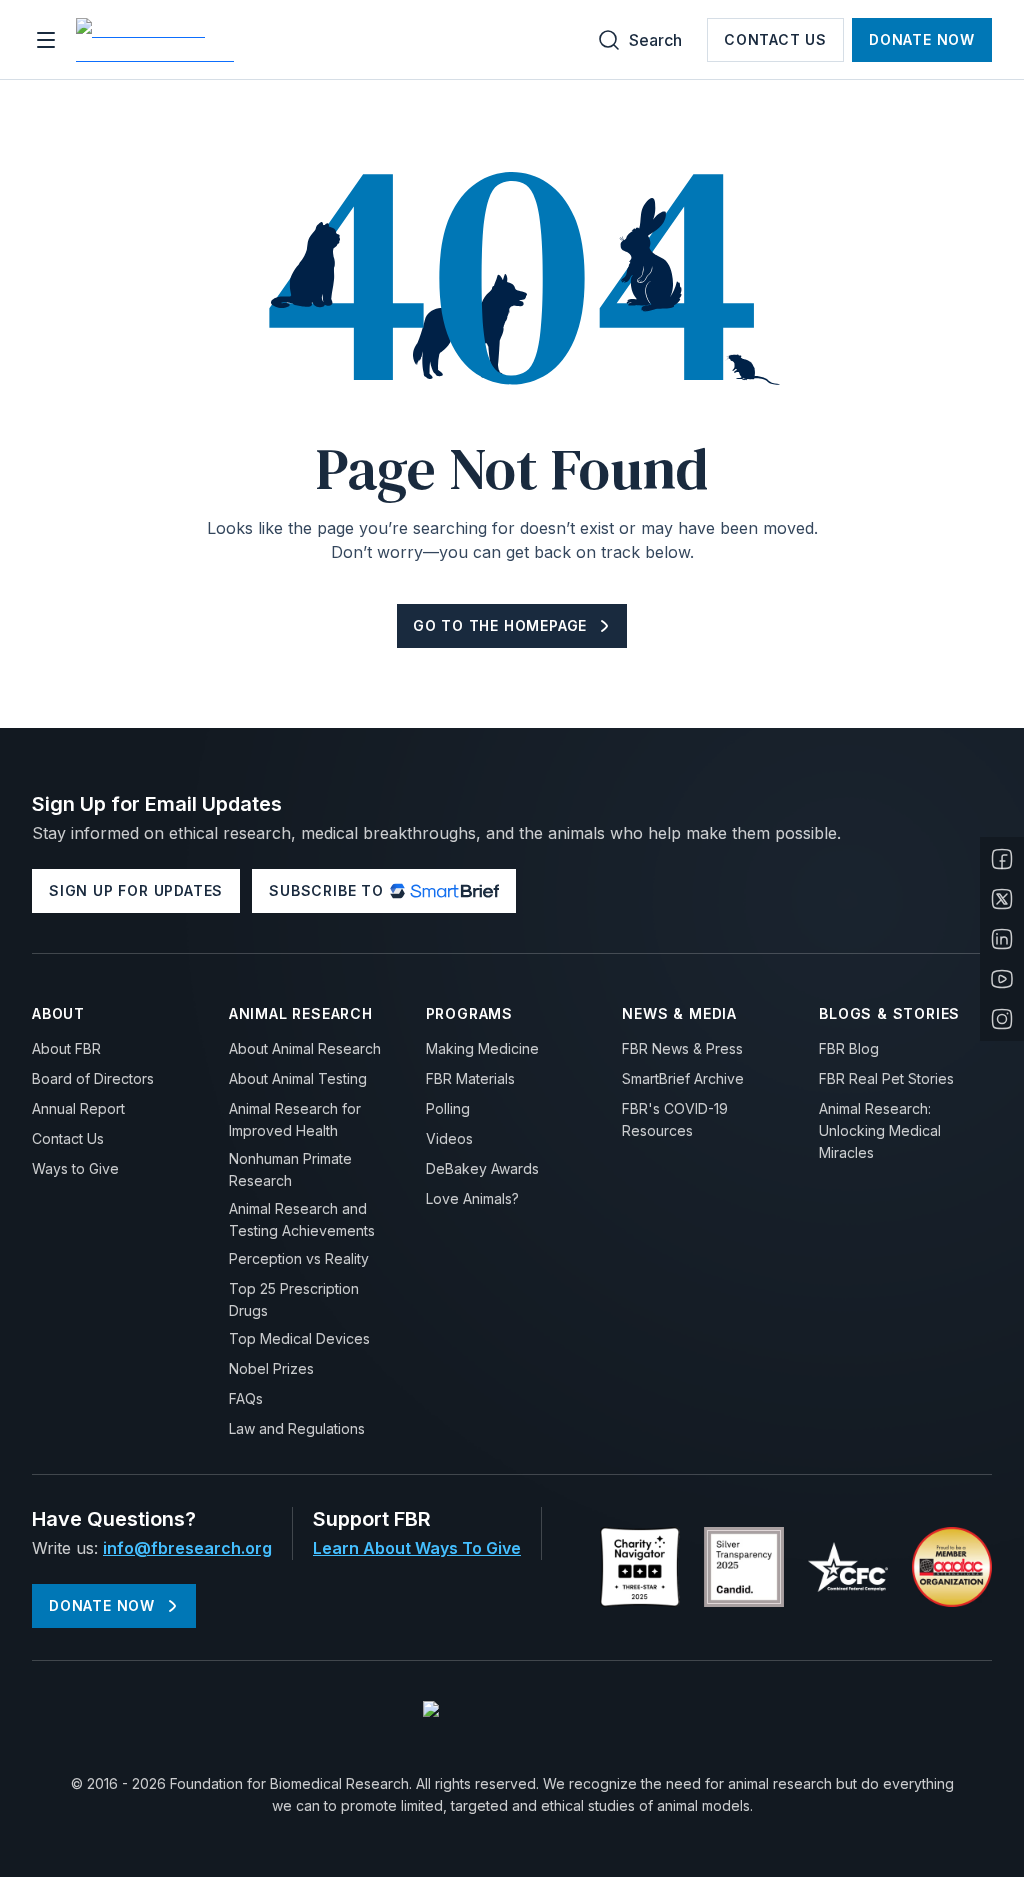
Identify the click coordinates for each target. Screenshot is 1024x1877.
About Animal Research (305, 1048)
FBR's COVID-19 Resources (675, 1119)
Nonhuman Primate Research (290, 1169)
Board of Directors (93, 1078)
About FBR (66, 1048)
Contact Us (775, 39)
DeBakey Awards (482, 1168)
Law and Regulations (297, 1428)
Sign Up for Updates (136, 890)
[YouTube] (1002, 979)
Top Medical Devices (299, 1338)
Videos (449, 1138)
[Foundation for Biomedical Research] (158, 40)
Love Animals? (472, 1198)
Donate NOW (922, 39)
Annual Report (78, 1108)
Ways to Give (75, 1168)
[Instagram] (1002, 1019)
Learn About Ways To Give (417, 1548)
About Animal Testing (298, 1078)
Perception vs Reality (299, 1258)
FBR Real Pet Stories (886, 1078)
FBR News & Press (682, 1048)
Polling (448, 1108)
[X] (1002, 899)
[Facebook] (1002, 859)
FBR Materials (470, 1078)
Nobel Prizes (271, 1368)
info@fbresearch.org (187, 1548)
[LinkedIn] (1002, 939)
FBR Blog (849, 1048)
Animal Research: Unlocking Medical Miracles (880, 1130)
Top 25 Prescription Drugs (294, 1299)
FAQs (246, 1398)
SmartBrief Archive (683, 1078)
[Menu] (46, 40)
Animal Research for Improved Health (295, 1119)
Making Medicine (482, 1048)
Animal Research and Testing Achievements (302, 1219)
